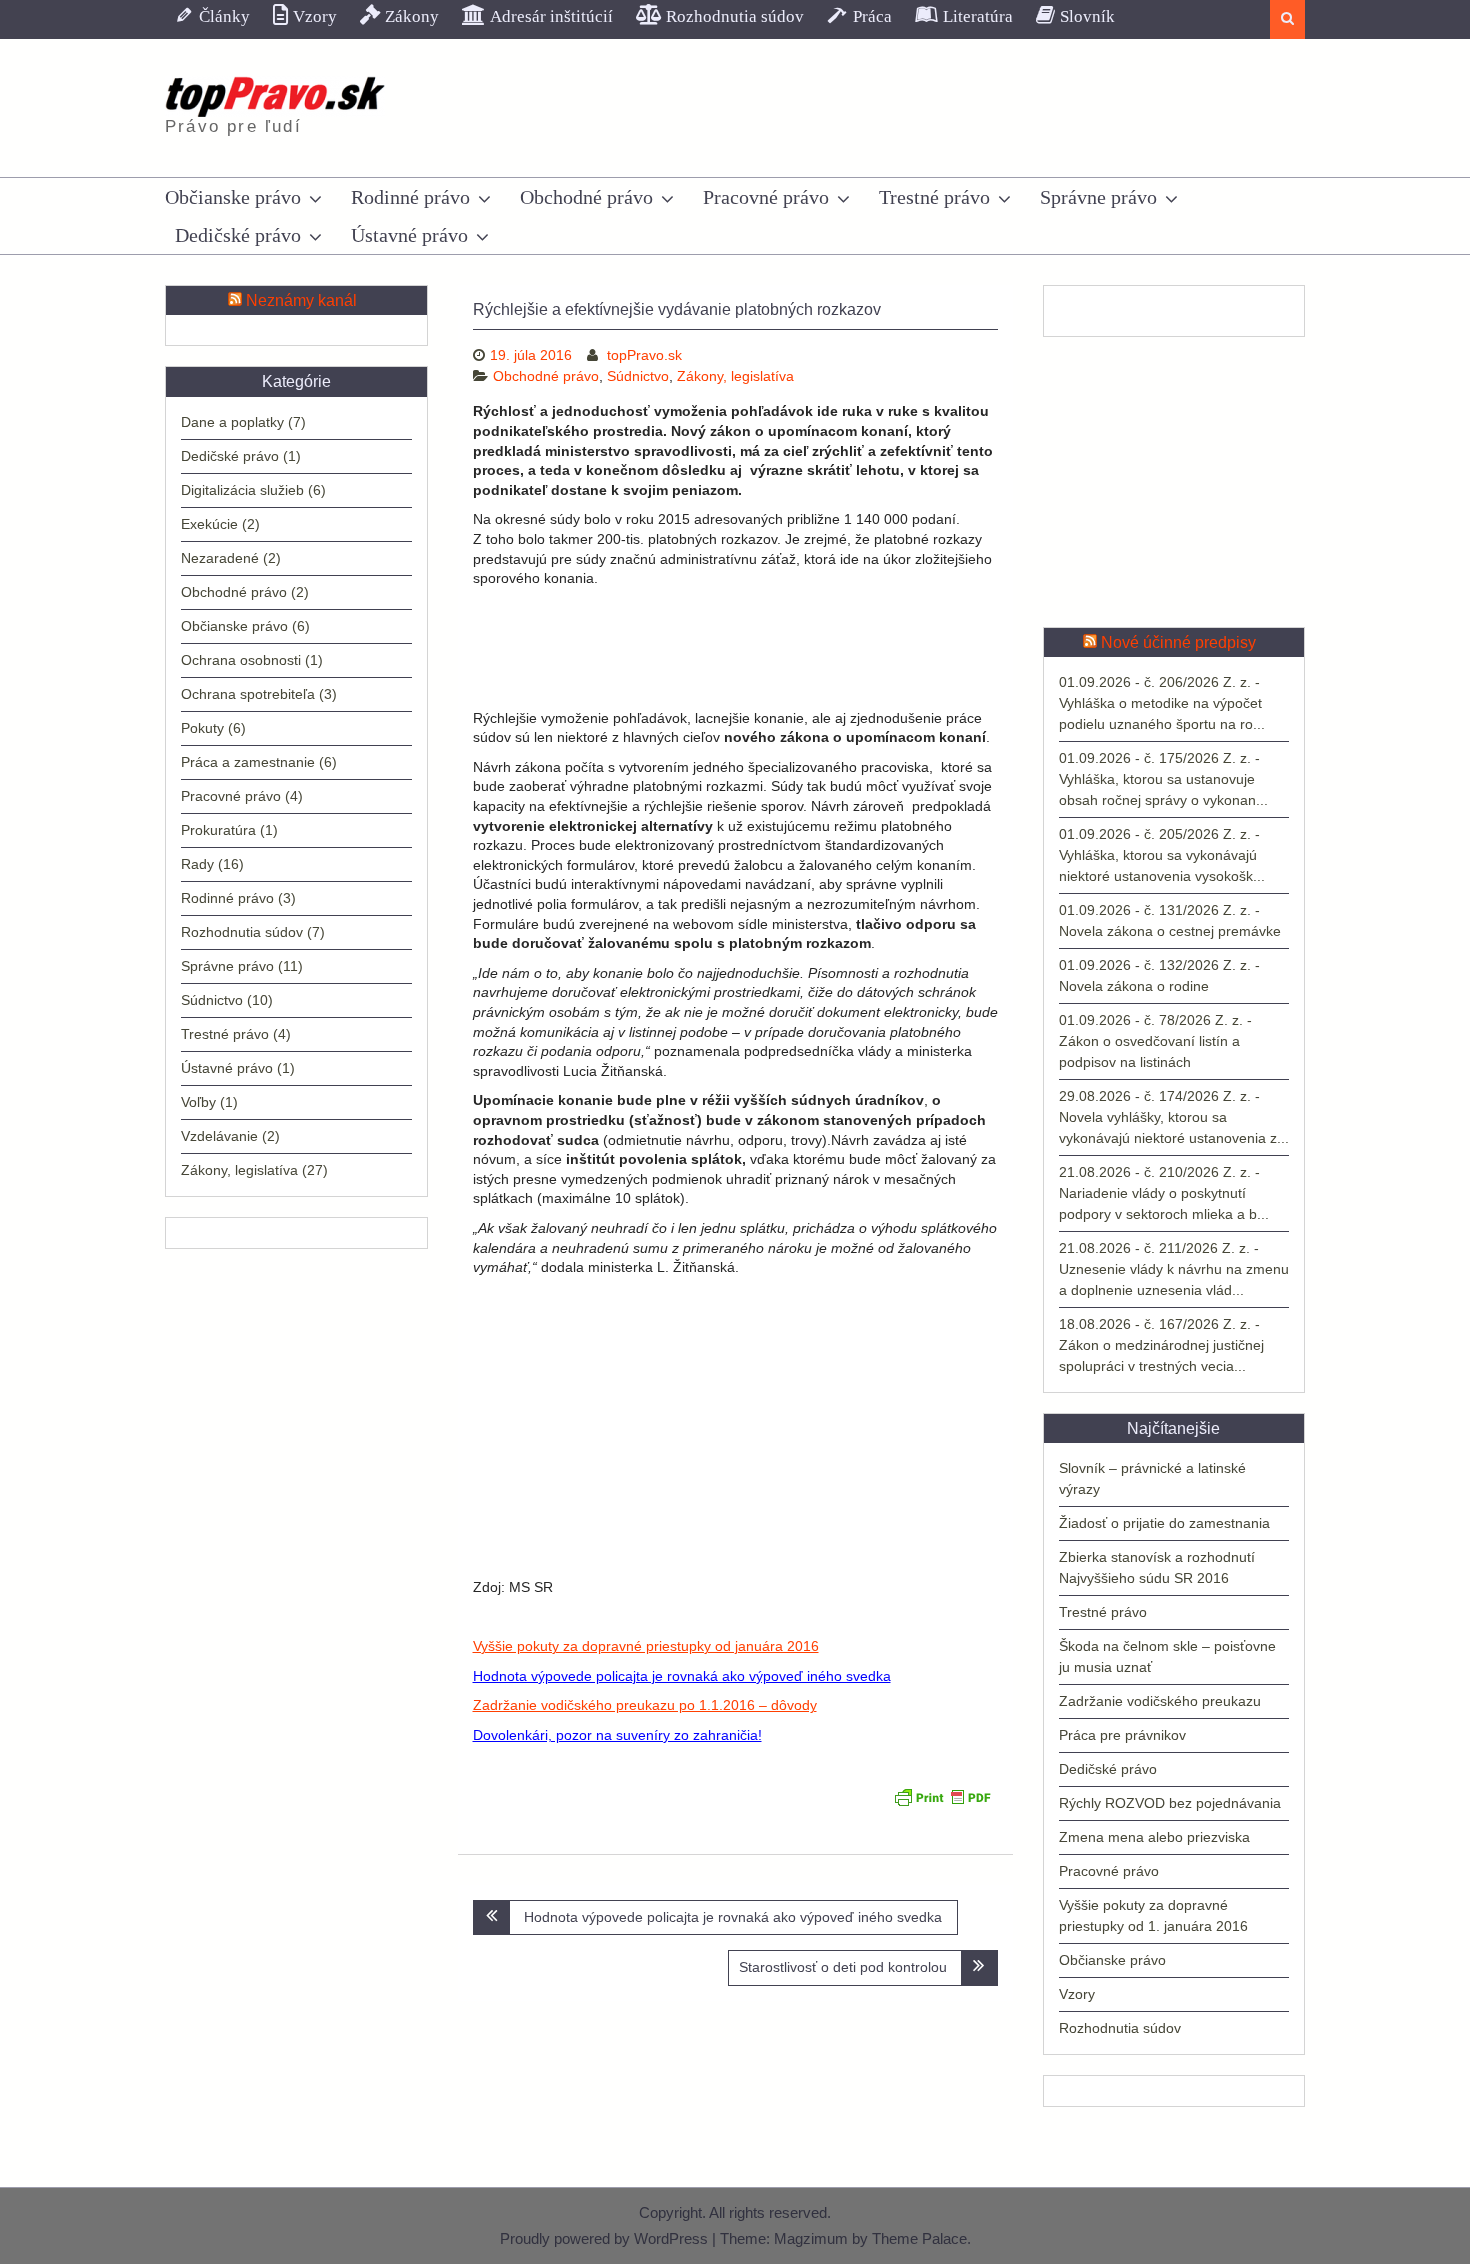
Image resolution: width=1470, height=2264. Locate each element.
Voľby (198, 1102)
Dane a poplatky (232, 422)
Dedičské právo (238, 235)
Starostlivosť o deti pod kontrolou (843, 1967)
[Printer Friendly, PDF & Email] (942, 1803)
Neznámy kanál (301, 300)
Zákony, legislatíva (735, 376)
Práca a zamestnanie (248, 762)
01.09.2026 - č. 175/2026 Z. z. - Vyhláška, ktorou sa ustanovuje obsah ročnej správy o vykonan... (1163, 779)
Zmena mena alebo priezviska (1154, 1837)
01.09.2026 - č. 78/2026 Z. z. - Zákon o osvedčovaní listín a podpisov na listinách (1155, 1041)
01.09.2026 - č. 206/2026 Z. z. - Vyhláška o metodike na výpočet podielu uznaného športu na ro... (1162, 703)
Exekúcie (209, 524)
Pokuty (202, 728)
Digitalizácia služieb (242, 490)
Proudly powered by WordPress (604, 2238)
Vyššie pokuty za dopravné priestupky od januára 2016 (646, 1646)
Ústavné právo (409, 235)
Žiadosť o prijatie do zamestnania (1164, 1523)
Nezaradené (220, 558)
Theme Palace (919, 2238)
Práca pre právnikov (1122, 1735)
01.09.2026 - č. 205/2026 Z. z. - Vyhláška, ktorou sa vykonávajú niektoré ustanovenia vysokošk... (1162, 855)
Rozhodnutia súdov (1120, 2028)
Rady (197, 864)
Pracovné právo (766, 197)
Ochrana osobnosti (241, 660)
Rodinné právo (410, 197)
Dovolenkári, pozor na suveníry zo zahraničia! (617, 1735)
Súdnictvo (638, 376)
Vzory (1077, 1994)
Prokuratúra (218, 830)
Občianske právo (233, 197)
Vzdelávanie (219, 1136)
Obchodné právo (586, 197)
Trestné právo (934, 197)
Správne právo (1098, 197)
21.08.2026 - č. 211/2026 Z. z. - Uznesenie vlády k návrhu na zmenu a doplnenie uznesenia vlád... (1174, 1269)
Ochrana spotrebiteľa (248, 694)
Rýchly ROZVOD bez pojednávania (1170, 1803)
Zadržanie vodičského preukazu (1160, 1701)
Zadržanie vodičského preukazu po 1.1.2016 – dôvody (645, 1705)
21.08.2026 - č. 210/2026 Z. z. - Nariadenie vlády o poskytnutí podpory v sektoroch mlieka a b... (1164, 1193)
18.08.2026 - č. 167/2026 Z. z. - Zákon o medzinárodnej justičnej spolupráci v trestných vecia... (1161, 1345)
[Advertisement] (735, 649)
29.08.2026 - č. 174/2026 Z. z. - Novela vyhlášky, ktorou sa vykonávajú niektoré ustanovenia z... (1174, 1117)
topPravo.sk (644, 355)
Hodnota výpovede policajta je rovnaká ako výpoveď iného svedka (682, 1676)
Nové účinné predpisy (1178, 642)
